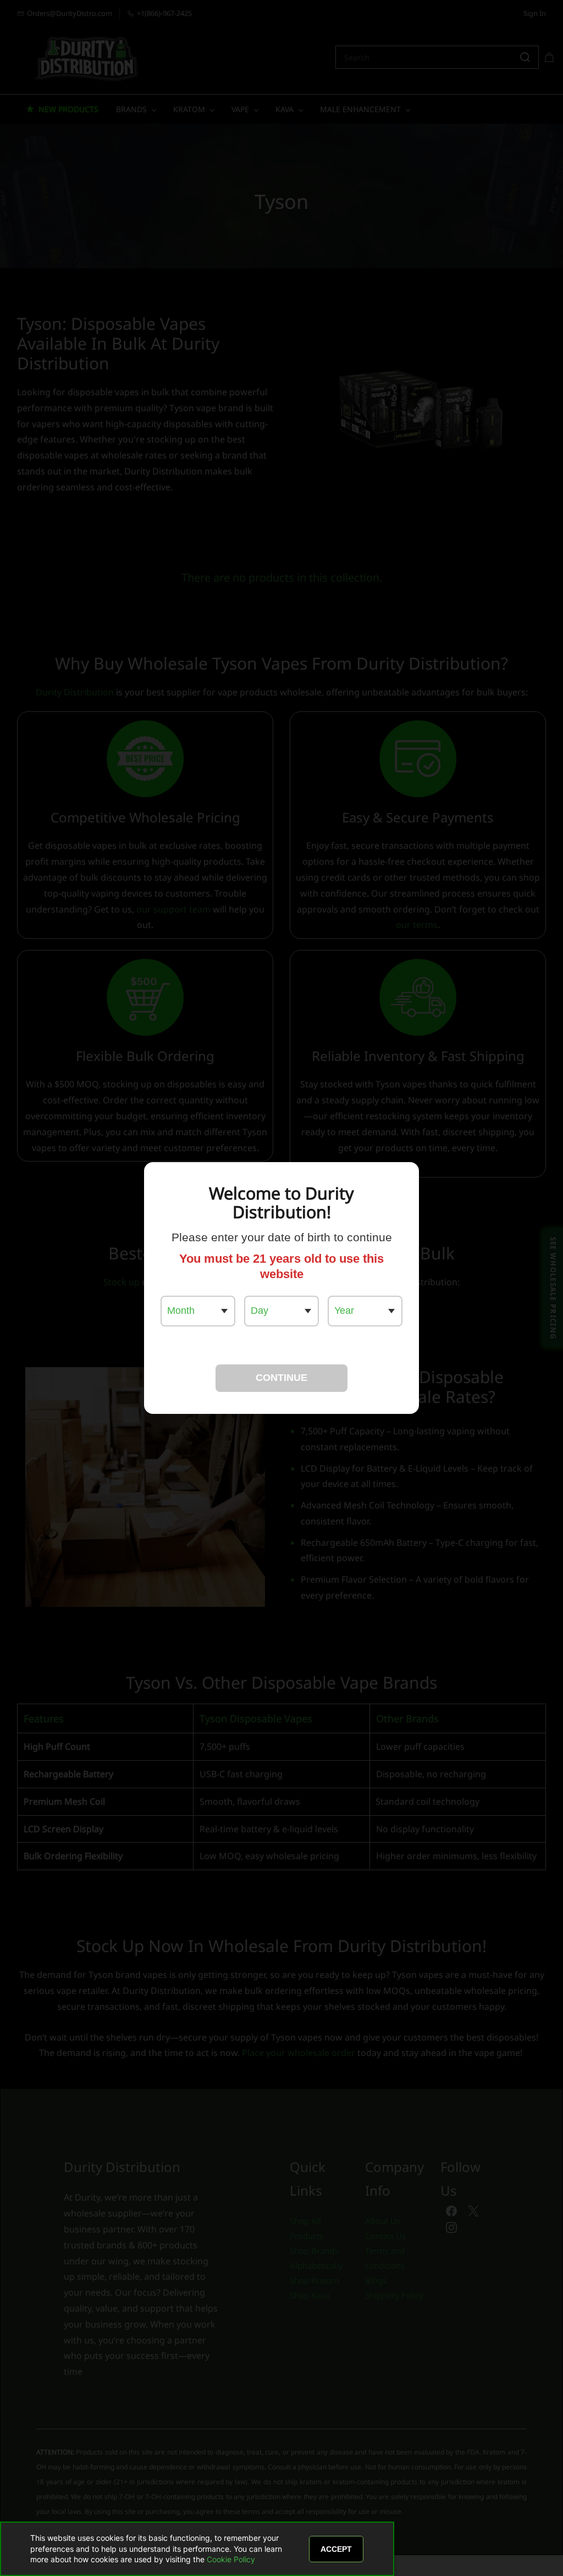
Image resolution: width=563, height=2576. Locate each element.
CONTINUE (281, 1378)
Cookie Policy (231, 2559)
